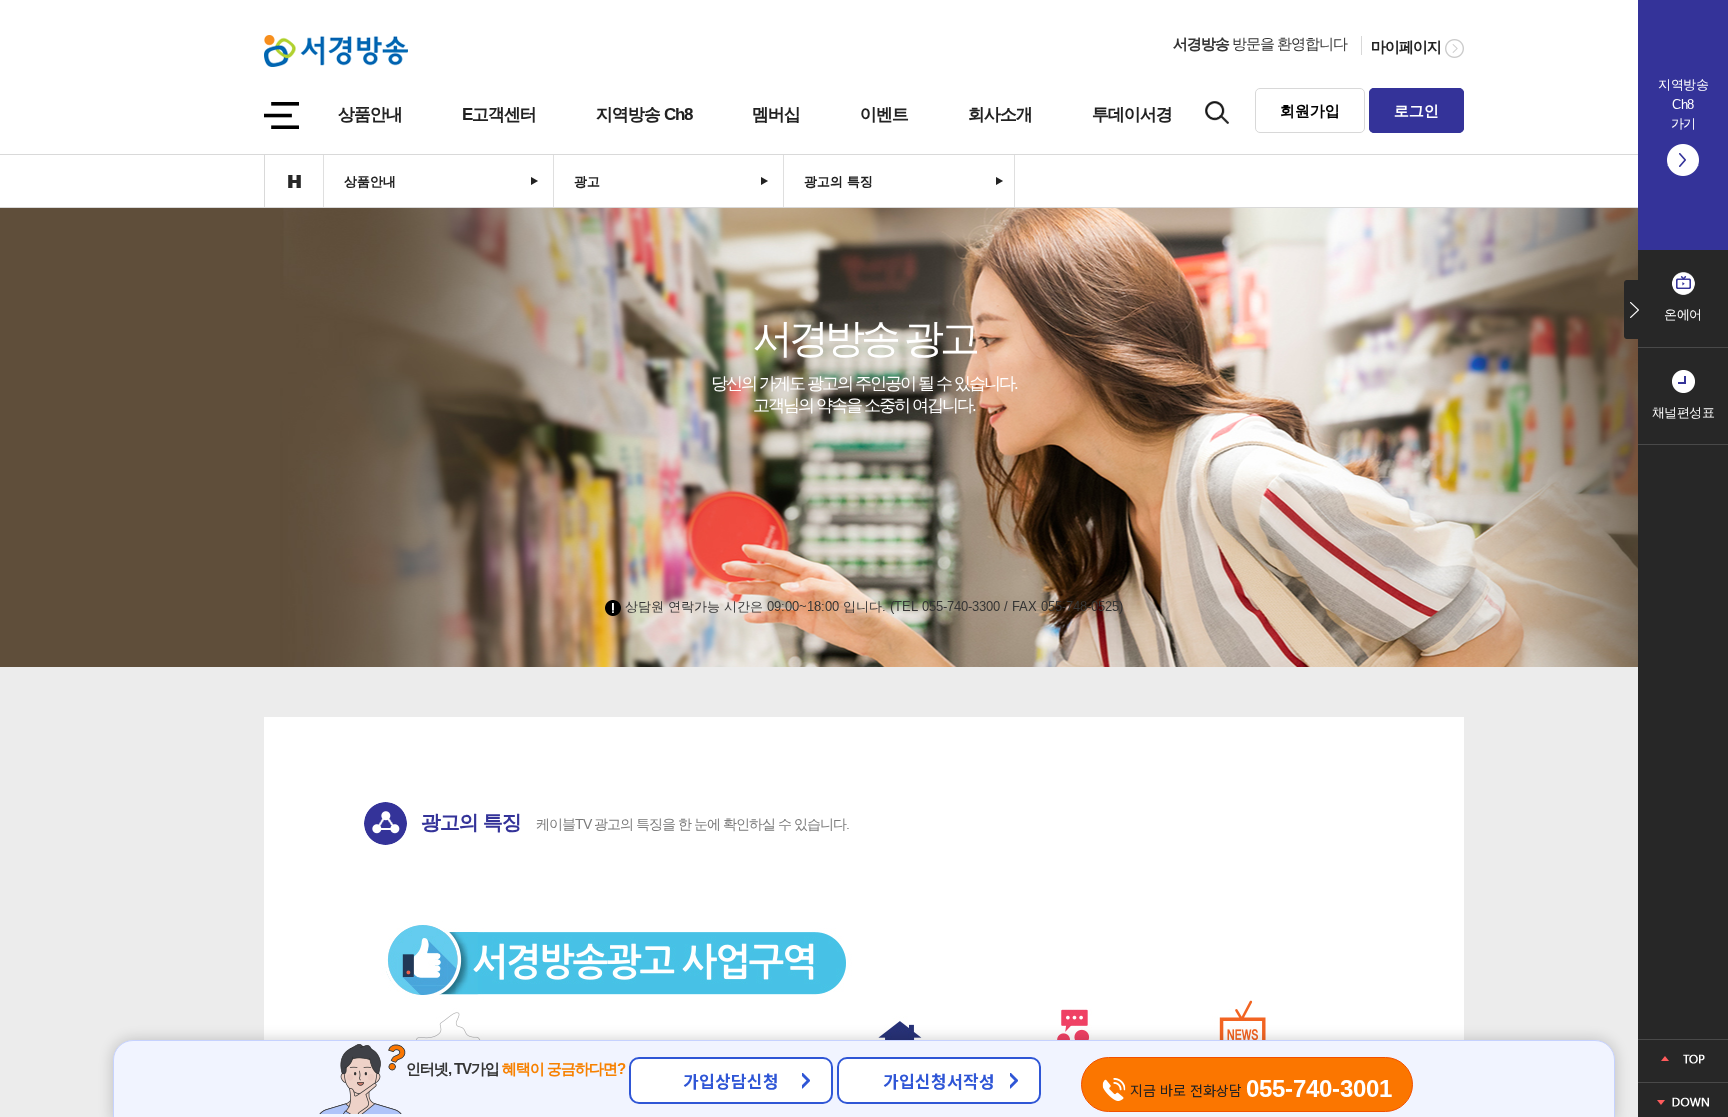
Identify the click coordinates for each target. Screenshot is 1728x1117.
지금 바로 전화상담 (1259, 1088)
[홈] (293, 181)
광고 (587, 181)
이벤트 (884, 114)
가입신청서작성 (939, 1080)
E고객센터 (499, 114)
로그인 (1416, 110)
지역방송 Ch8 (644, 114)
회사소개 (1000, 114)
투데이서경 (1132, 114)
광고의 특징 (838, 181)
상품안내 (370, 114)
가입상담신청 (731, 1080)
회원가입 (1310, 110)
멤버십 (776, 114)
